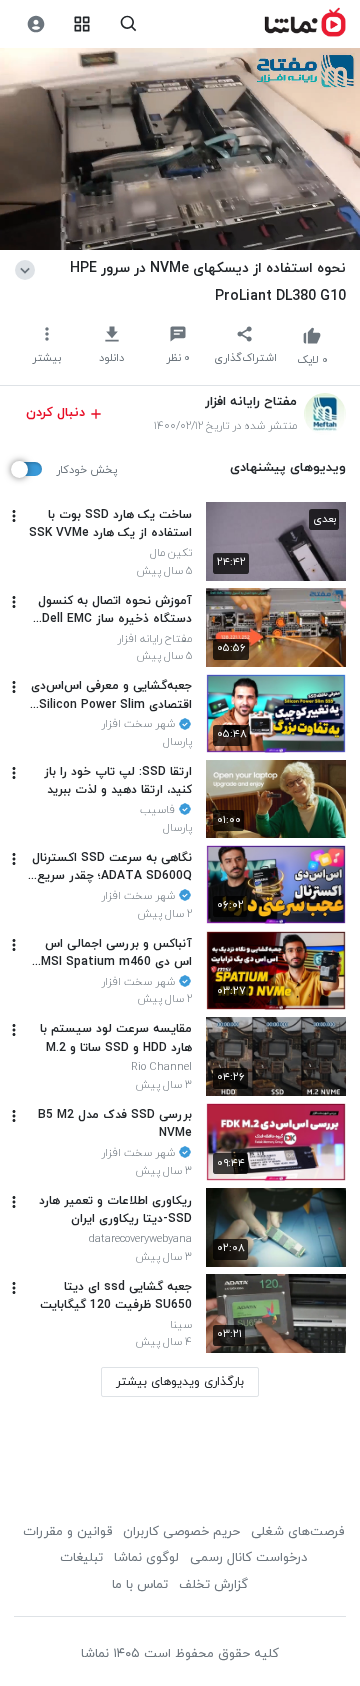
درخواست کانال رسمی (248, 1558)
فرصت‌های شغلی (297, 1532)
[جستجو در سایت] (128, 24)
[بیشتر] (14, 516)
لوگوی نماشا (146, 1558)
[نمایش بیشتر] (28, 268)
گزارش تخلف (213, 1585)
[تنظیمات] (35, 24)
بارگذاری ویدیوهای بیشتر (180, 1382)
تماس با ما (140, 1585)
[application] (180, 149)
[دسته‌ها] (82, 24)
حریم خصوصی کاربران (181, 1532)
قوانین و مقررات (67, 1532)
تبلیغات (81, 1558)
